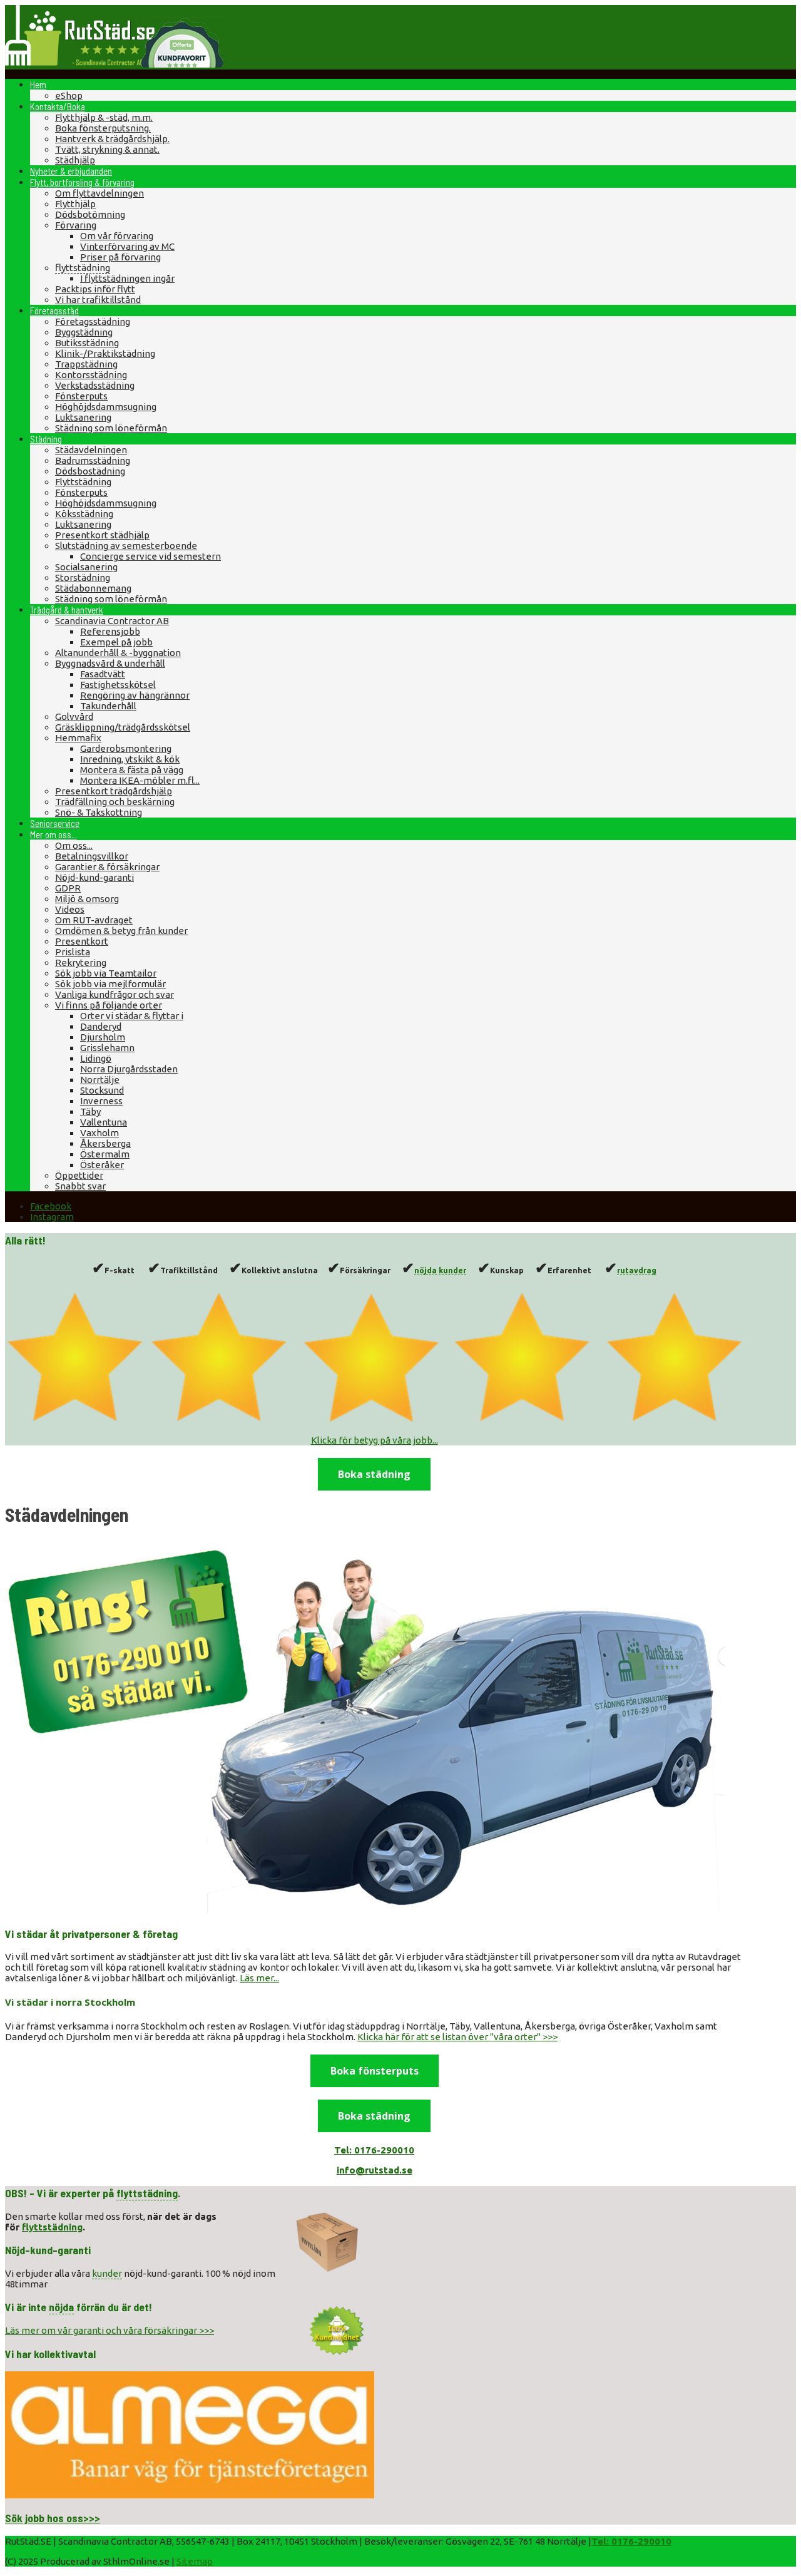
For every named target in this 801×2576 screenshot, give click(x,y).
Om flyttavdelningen (99, 193)
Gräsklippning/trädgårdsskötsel (123, 727)
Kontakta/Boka (58, 106)
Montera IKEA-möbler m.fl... (140, 780)
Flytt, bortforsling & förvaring (82, 182)
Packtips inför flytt (95, 289)
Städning (46, 439)
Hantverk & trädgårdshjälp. (112, 139)
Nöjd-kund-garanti (94, 877)
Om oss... (74, 845)
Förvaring (76, 225)
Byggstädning (84, 332)
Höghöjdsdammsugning (106, 407)
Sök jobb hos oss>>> (53, 2518)
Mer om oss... (54, 834)
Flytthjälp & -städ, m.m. (104, 117)
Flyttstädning (83, 482)
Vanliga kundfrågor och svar (115, 994)
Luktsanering (83, 417)
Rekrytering (81, 962)
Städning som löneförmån (111, 428)
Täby (90, 1111)
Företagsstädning (93, 321)
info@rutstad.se (375, 2170)
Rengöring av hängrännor (135, 695)
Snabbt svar (80, 1186)
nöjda (426, 1270)
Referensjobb (110, 631)
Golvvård (74, 716)
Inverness (101, 1101)
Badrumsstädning (93, 460)
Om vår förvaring (117, 236)
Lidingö (96, 1058)
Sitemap (195, 2561)
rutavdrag (637, 1270)
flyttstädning (83, 268)
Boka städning (374, 1474)
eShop (69, 95)
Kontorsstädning (91, 375)
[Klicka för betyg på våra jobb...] (374, 1420)
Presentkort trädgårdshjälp (114, 791)
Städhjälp (75, 160)
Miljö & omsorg (87, 899)
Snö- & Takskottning (99, 812)
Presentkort (82, 941)
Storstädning (83, 577)
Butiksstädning (87, 343)
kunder (452, 1270)
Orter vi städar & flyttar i (132, 1016)
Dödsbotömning (90, 214)
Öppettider (79, 1175)
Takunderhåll (108, 706)
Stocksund (102, 1090)
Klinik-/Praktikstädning (105, 353)
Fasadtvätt (103, 674)
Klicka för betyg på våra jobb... (375, 1440)
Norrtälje (100, 1080)
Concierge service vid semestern (151, 556)
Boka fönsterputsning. (103, 128)
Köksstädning (84, 514)
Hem (38, 85)
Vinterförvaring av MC (127, 246)
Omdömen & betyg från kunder (121, 931)
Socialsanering (86, 567)
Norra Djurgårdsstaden (129, 1069)
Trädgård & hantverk (67, 610)
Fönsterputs (81, 396)
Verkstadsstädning (95, 385)
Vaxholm (99, 1133)
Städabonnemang (93, 588)
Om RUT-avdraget (94, 920)
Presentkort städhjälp (102, 535)
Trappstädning (86, 364)
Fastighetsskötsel (118, 685)
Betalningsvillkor (92, 856)
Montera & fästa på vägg (132, 770)
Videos (70, 909)
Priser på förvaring (120, 257)
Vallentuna (104, 1122)
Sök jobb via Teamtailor (106, 973)
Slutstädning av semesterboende (126, 546)
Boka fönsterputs (375, 2071)
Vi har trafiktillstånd (98, 300)
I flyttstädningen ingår (127, 278)
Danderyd (101, 1026)
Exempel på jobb (116, 642)
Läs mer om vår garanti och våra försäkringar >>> (110, 2330)
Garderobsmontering (126, 748)
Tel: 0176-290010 (631, 2541)
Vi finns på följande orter (109, 1005)
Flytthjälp (75, 204)
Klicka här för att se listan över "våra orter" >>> (457, 2037)
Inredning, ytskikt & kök (130, 759)
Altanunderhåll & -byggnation (118, 653)
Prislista (73, 952)
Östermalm (105, 1154)
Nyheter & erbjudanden (71, 171)
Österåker (102, 1165)
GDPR (68, 888)
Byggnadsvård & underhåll (110, 663)
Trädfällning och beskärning (115, 802)
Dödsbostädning (90, 471)
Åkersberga (105, 1143)
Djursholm (103, 1037)
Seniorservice (55, 823)
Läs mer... (259, 1978)
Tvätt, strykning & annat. (107, 149)
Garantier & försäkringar (107, 867)
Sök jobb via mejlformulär (110, 984)
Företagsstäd (54, 310)
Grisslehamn (107, 1048)
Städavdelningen (91, 450)
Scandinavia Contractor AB (112, 621)
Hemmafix (78, 738)
